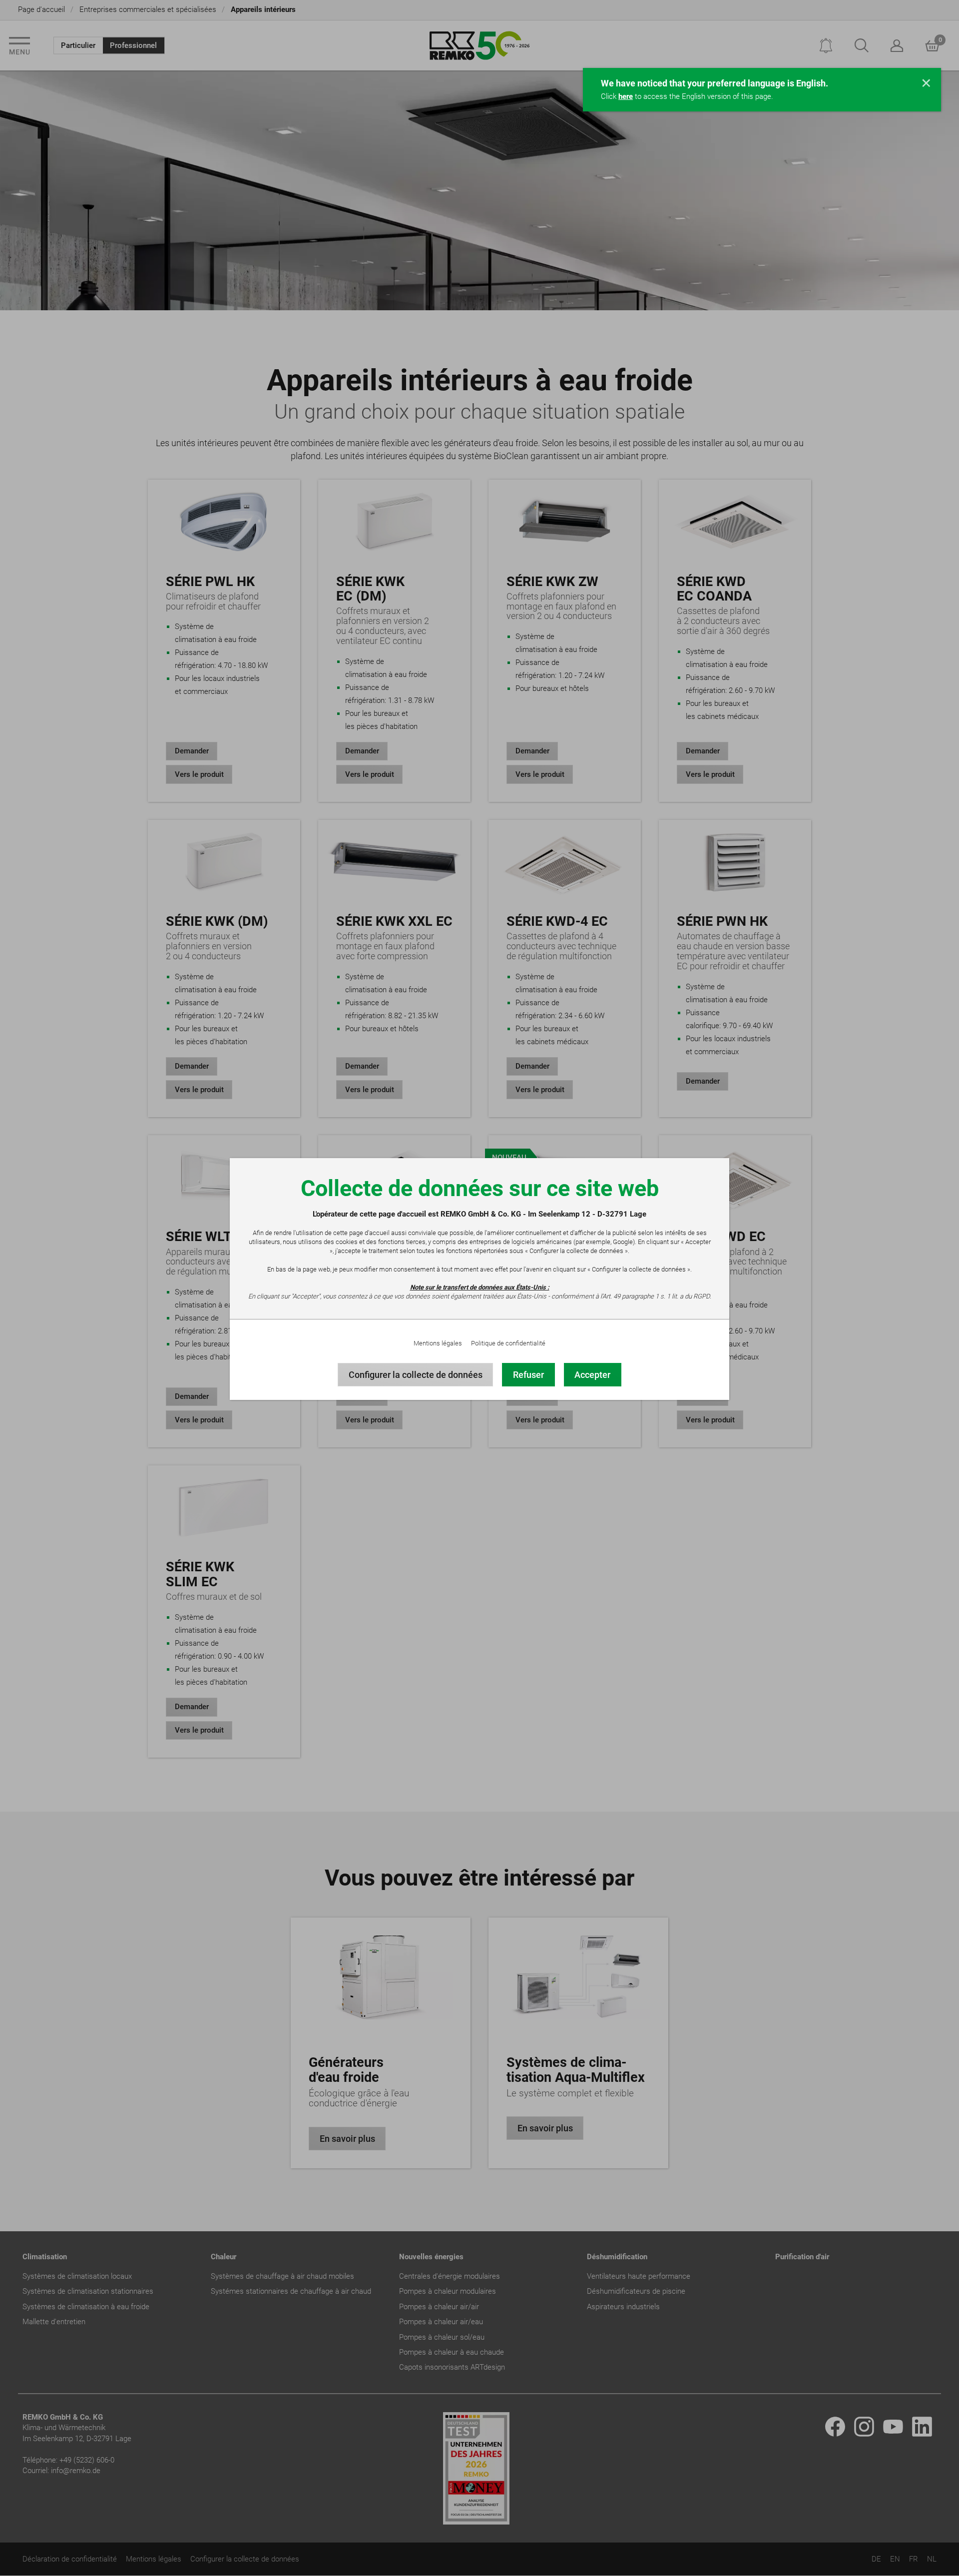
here (626, 96)
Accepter (592, 1375)
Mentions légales (438, 1343)
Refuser (528, 1375)
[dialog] (479, 1288)
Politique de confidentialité (508, 1343)
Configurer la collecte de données (416, 1375)
